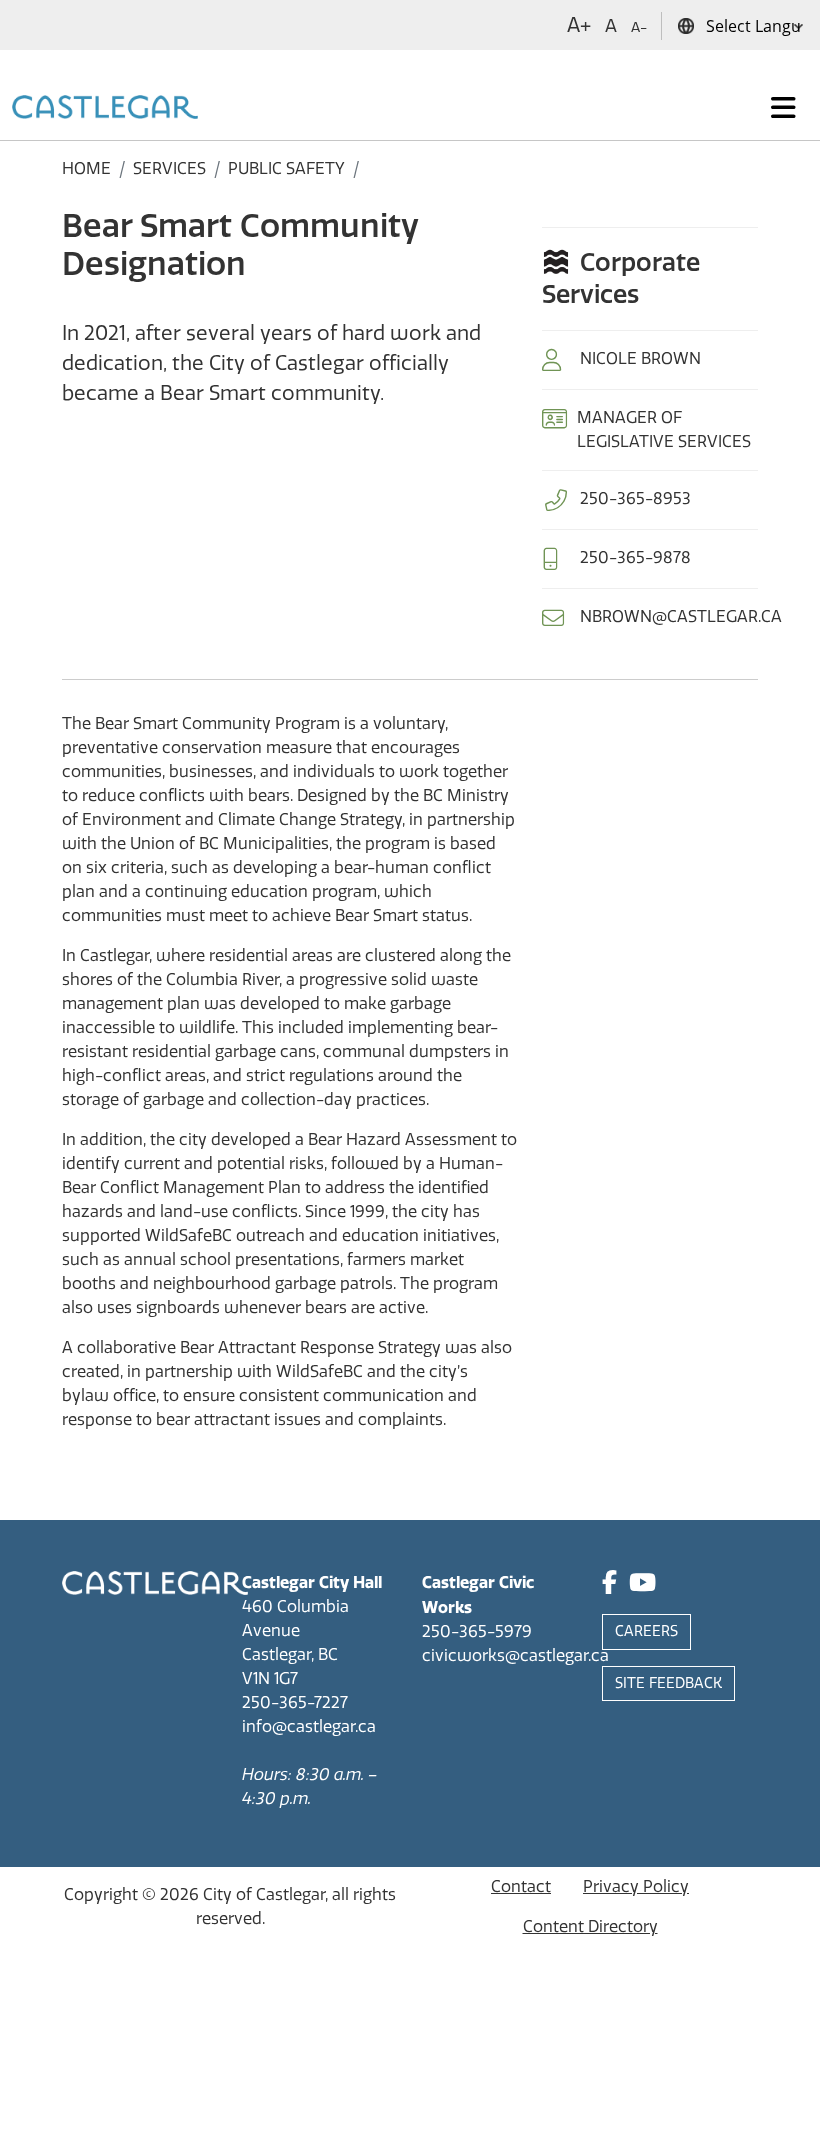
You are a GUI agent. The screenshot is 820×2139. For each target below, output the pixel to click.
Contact (521, 1886)
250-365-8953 (635, 498)
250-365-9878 (635, 557)
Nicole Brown (640, 358)
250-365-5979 (477, 1631)
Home (86, 168)
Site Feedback (668, 1683)
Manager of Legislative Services (664, 429)
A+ (579, 25)
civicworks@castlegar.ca (515, 1655)
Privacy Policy (636, 1886)
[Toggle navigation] (783, 108)
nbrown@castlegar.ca (681, 616)
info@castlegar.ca (309, 1726)
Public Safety (286, 168)
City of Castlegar (264, 1894)
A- (639, 27)
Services (169, 168)
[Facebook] (609, 1585)
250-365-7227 (295, 1702)
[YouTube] (642, 1585)
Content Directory (590, 1926)
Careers (646, 1631)
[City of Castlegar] (105, 108)
